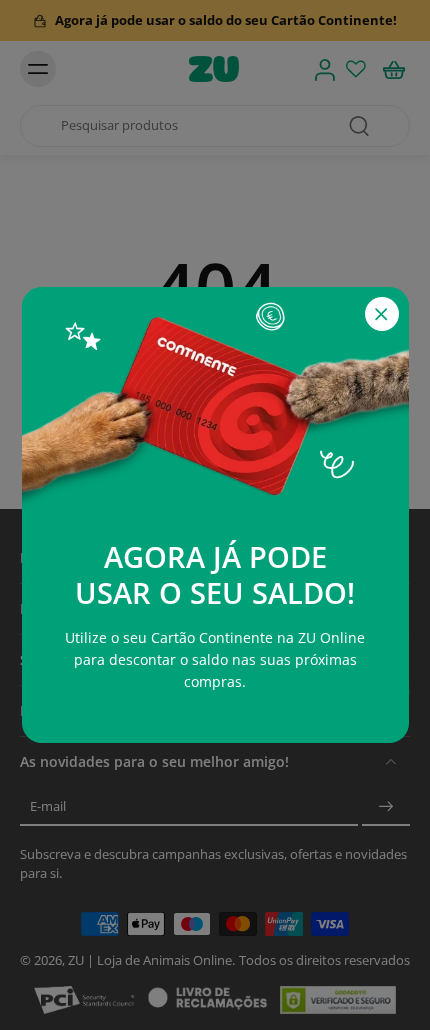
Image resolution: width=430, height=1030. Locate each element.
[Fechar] (382, 314)
